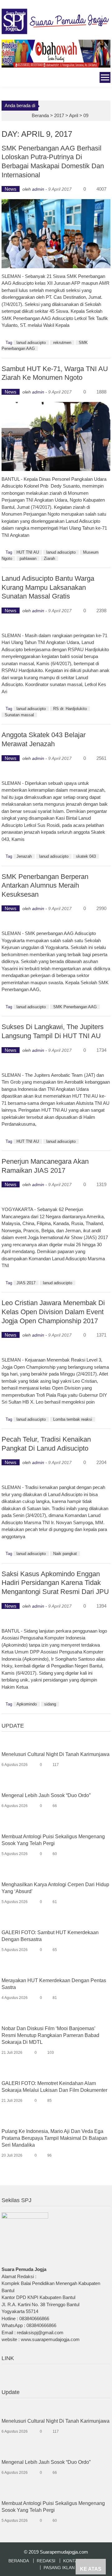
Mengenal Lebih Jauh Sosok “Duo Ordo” (46, 1795)
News (11, 189)
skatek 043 (86, 856)
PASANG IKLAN (59, 2568)
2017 (59, 115)
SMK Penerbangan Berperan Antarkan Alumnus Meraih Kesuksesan (45, 885)
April (74, 115)
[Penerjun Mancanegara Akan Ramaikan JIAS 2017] (56, 1198)
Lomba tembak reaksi (73, 1419)
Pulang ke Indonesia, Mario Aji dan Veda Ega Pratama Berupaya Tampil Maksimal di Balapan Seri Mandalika (54, 2138)
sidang (50, 1704)
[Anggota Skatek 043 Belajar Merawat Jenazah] (56, 772)
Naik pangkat (65, 1554)
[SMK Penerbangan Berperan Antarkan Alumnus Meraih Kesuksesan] (56, 922)
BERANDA (19, 2561)
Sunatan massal (19, 715)
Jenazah (24, 856)
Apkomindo (27, 1704)
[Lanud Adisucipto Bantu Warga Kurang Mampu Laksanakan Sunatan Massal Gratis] (56, 624)
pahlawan (28, 558)
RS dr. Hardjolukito (70, 709)
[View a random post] (6, 78)
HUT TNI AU (28, 552)
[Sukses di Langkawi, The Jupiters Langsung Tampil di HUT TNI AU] (56, 1064)
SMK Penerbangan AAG (75, 1007)
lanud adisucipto (31, 343)
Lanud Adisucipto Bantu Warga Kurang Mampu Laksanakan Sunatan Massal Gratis (48, 587)
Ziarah (49, 558)
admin (38, 189)
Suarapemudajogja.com (64, 2552)
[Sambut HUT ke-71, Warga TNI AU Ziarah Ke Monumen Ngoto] (56, 436)
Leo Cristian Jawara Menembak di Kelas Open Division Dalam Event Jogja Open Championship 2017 (53, 1312)
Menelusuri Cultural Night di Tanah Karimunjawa (56, 1754)
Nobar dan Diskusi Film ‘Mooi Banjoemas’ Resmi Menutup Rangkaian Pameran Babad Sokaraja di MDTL (50, 2035)
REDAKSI (46, 2561)
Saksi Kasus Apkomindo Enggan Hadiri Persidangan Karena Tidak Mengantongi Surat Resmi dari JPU (55, 1583)
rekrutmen (62, 343)
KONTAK (72, 2561)
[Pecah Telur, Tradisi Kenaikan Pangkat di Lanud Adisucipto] (56, 1476)
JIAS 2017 (26, 1283)
